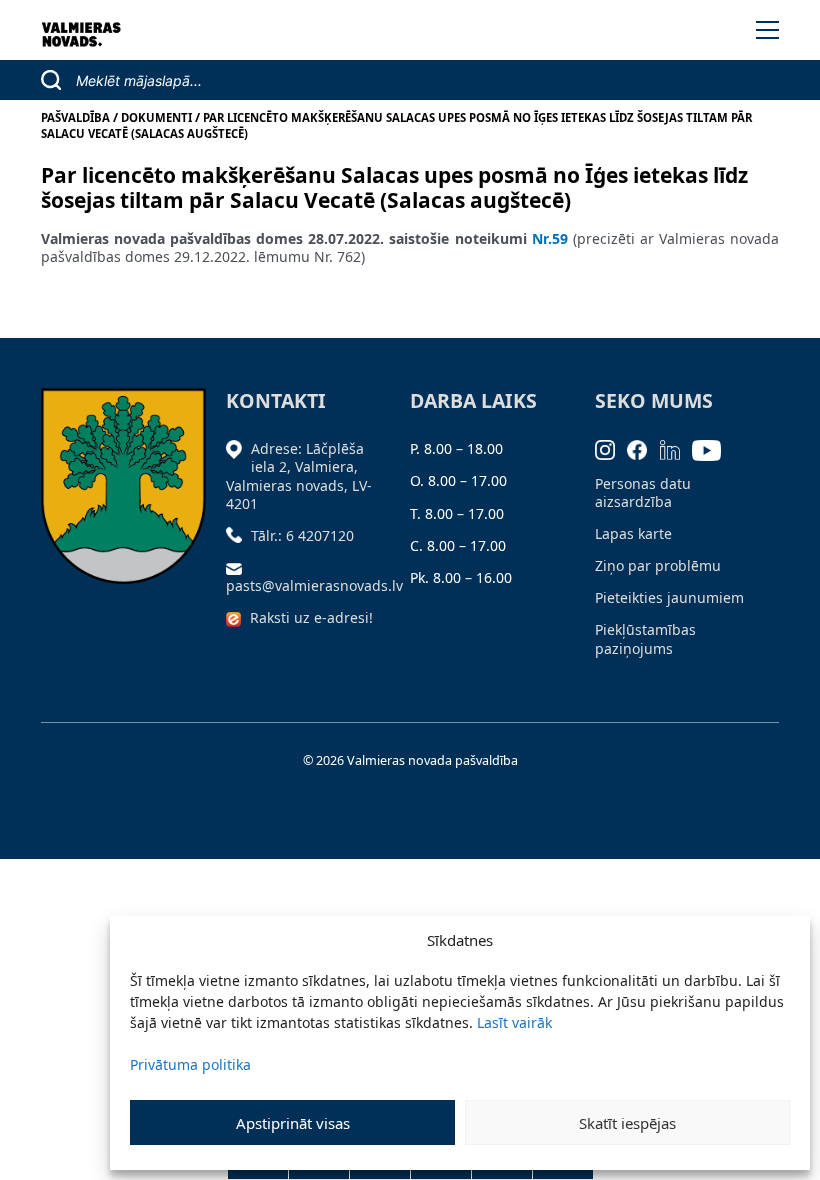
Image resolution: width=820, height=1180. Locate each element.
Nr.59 (547, 238)
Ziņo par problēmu (658, 565)
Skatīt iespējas (627, 1123)
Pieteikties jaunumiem (669, 597)
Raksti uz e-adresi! (311, 617)
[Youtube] (713, 448)
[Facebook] (643, 448)
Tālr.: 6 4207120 (302, 535)
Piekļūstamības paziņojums (645, 638)
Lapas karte (633, 533)
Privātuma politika (190, 1064)
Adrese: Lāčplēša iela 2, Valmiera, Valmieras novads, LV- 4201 (299, 476)
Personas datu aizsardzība (643, 492)
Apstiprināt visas (293, 1123)
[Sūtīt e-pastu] (239, 567)
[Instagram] (611, 448)
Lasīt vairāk (514, 1022)
